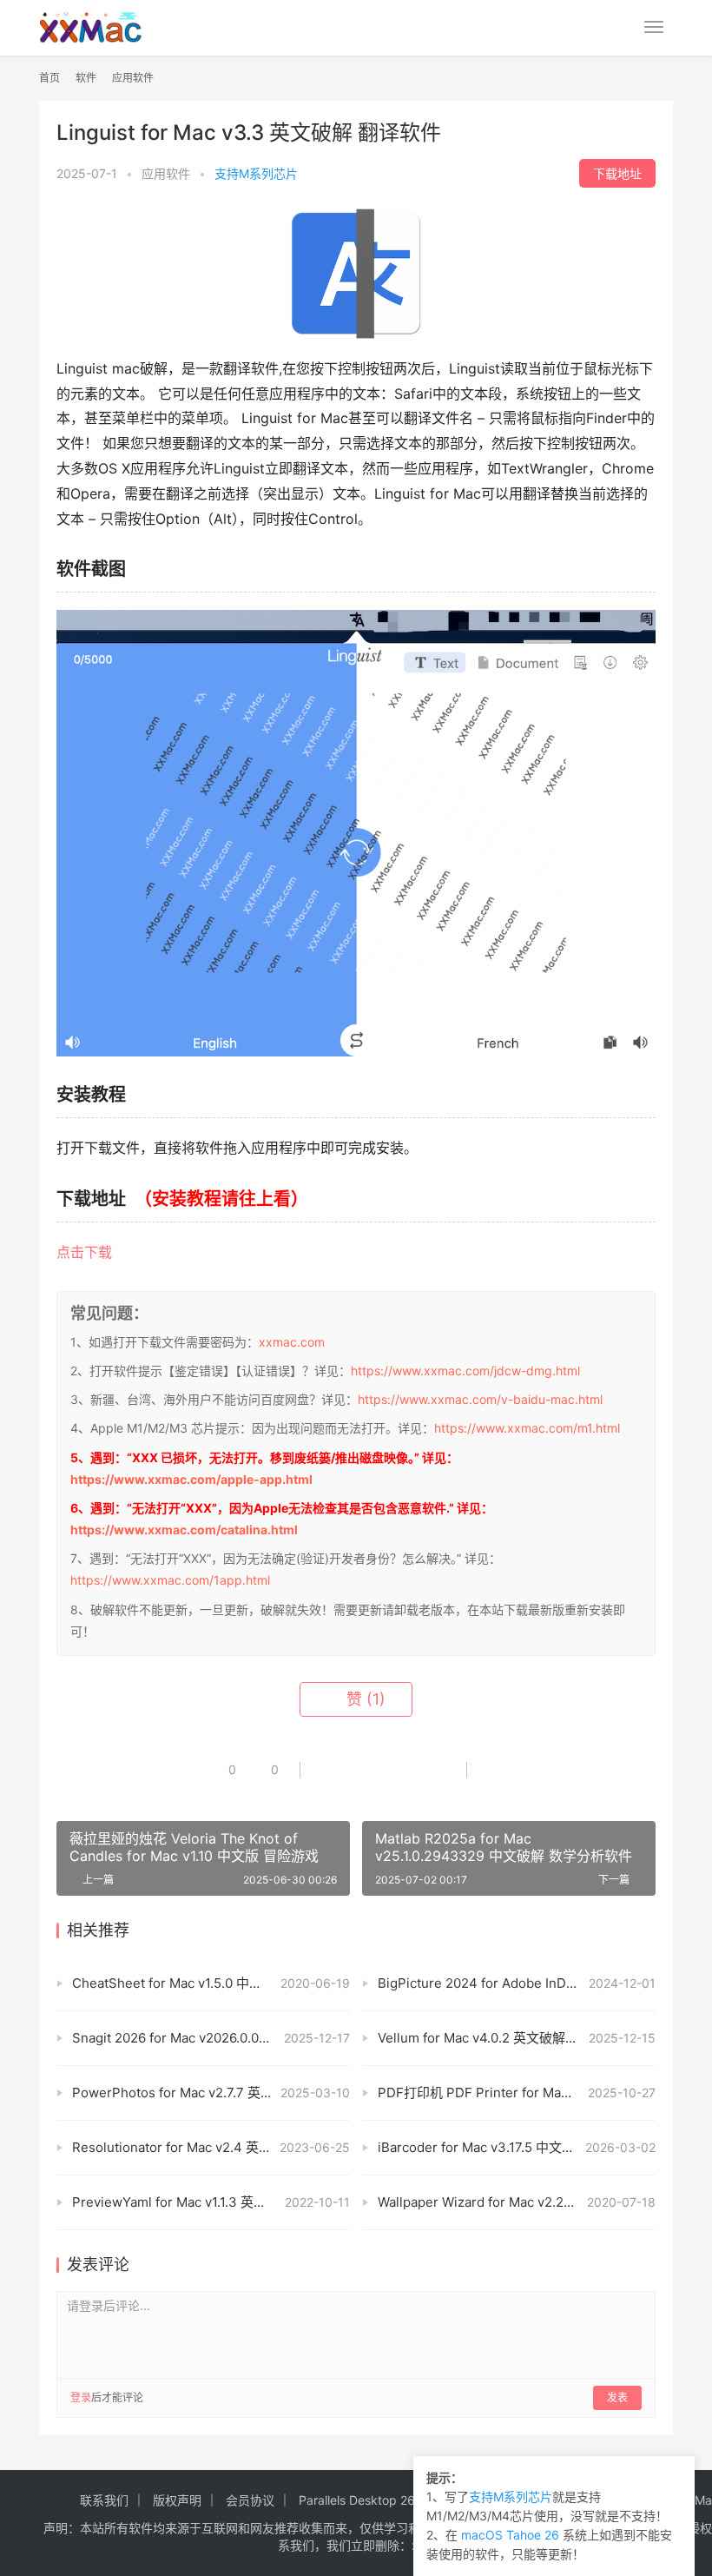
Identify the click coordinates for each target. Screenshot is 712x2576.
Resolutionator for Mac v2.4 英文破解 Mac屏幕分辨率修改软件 (211, 2147)
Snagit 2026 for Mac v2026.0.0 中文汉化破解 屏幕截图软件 (211, 2038)
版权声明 (177, 2500)
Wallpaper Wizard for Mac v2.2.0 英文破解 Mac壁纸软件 (517, 2202)
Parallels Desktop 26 (357, 2500)
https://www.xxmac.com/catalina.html (184, 1530)
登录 (81, 2397)
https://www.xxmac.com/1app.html (170, 1580)
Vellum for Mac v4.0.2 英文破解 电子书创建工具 (517, 2038)
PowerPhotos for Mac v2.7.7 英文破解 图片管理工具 (211, 2093)
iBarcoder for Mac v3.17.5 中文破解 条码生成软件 (517, 2147)
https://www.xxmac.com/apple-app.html (191, 1479)
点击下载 (84, 1252)
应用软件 (166, 173)
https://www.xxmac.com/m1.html (527, 1428)
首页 (49, 78)
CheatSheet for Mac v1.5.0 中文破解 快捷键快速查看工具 (211, 1983)
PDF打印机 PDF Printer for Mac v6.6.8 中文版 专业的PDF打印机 (517, 2093)
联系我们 (104, 2500)
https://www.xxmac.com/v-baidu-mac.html (480, 1399)
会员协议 (250, 2500)
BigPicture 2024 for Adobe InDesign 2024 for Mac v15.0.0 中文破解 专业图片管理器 (517, 1983)
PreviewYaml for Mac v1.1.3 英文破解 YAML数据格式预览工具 (211, 2202)
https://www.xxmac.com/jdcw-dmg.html (465, 1371)
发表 (617, 2397)
